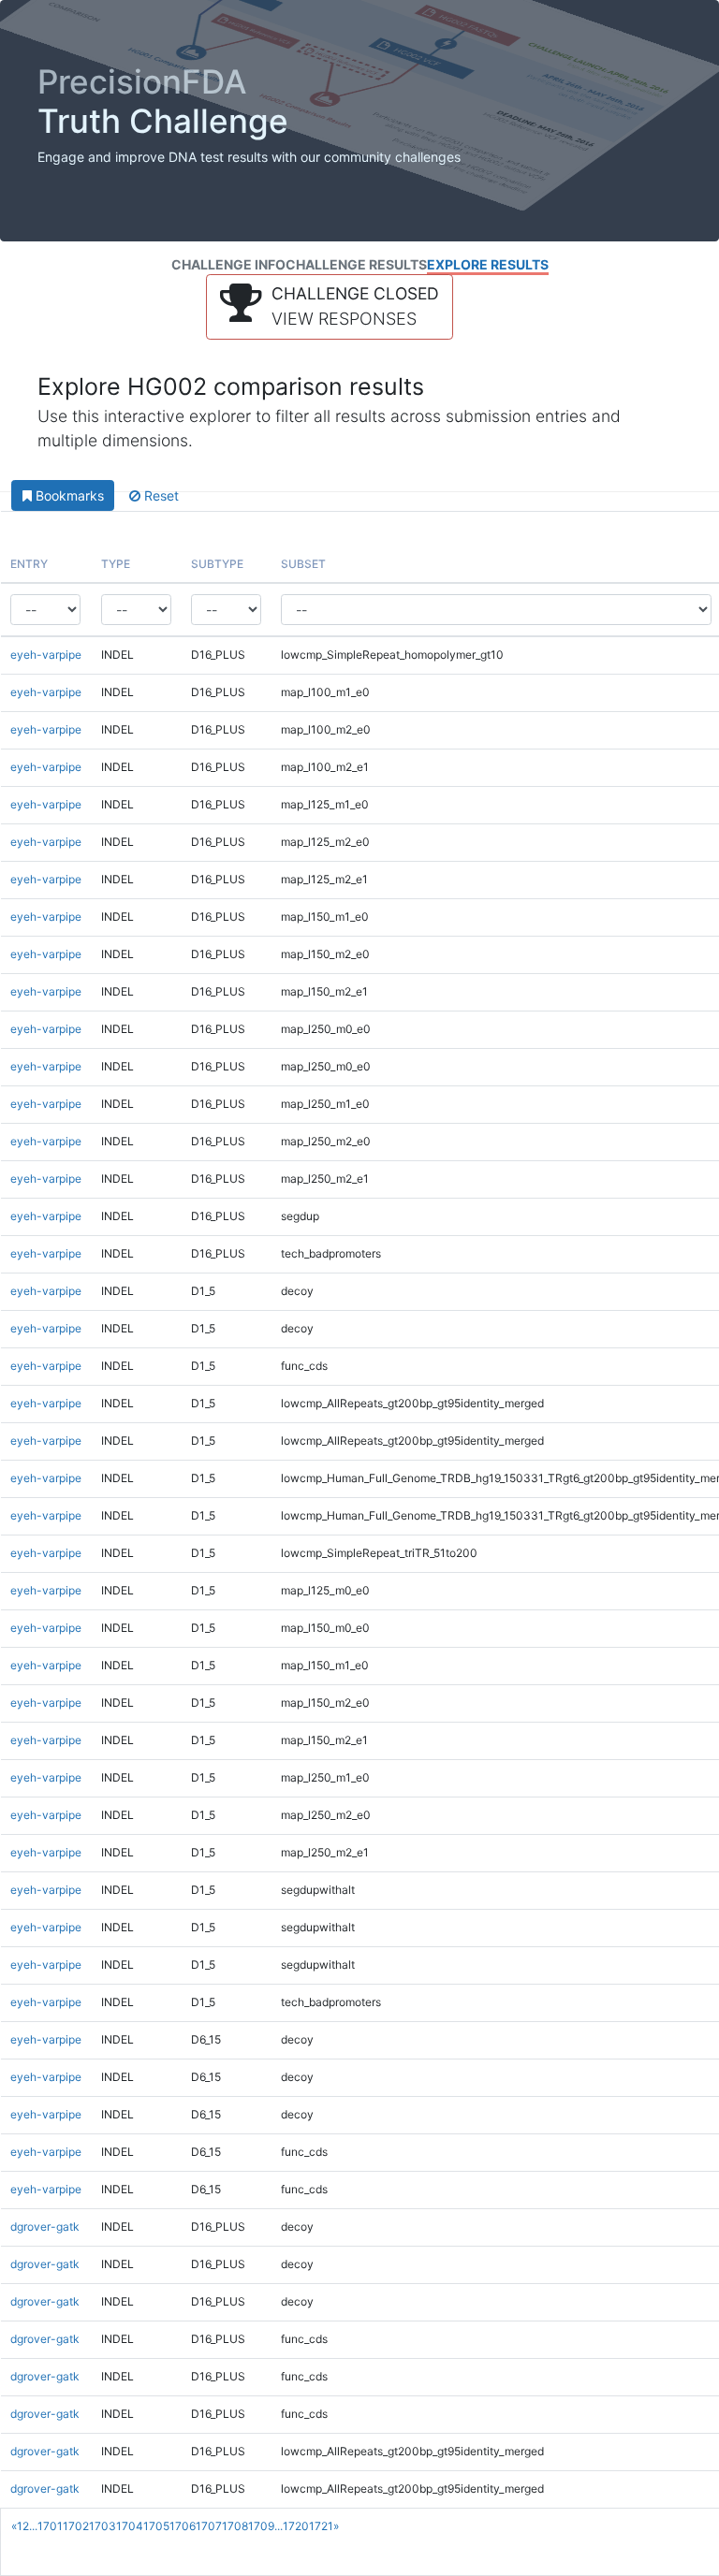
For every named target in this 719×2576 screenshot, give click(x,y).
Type (116, 564)
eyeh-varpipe (46, 655)
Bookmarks (68, 495)
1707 (209, 2526)
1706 (183, 2526)
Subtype (217, 564)
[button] (330, 307)
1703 (103, 2526)
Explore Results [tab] (488, 264)
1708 (235, 2526)
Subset (303, 564)
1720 (296, 2526)
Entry (29, 564)
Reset (160, 495)
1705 (156, 2526)
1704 (130, 2526)
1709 (261, 2526)
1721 (321, 2526)
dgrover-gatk (45, 2227)
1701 (50, 2526)
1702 (76, 2526)
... (33, 2526)
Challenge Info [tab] (228, 264)
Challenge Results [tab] (356, 264)
